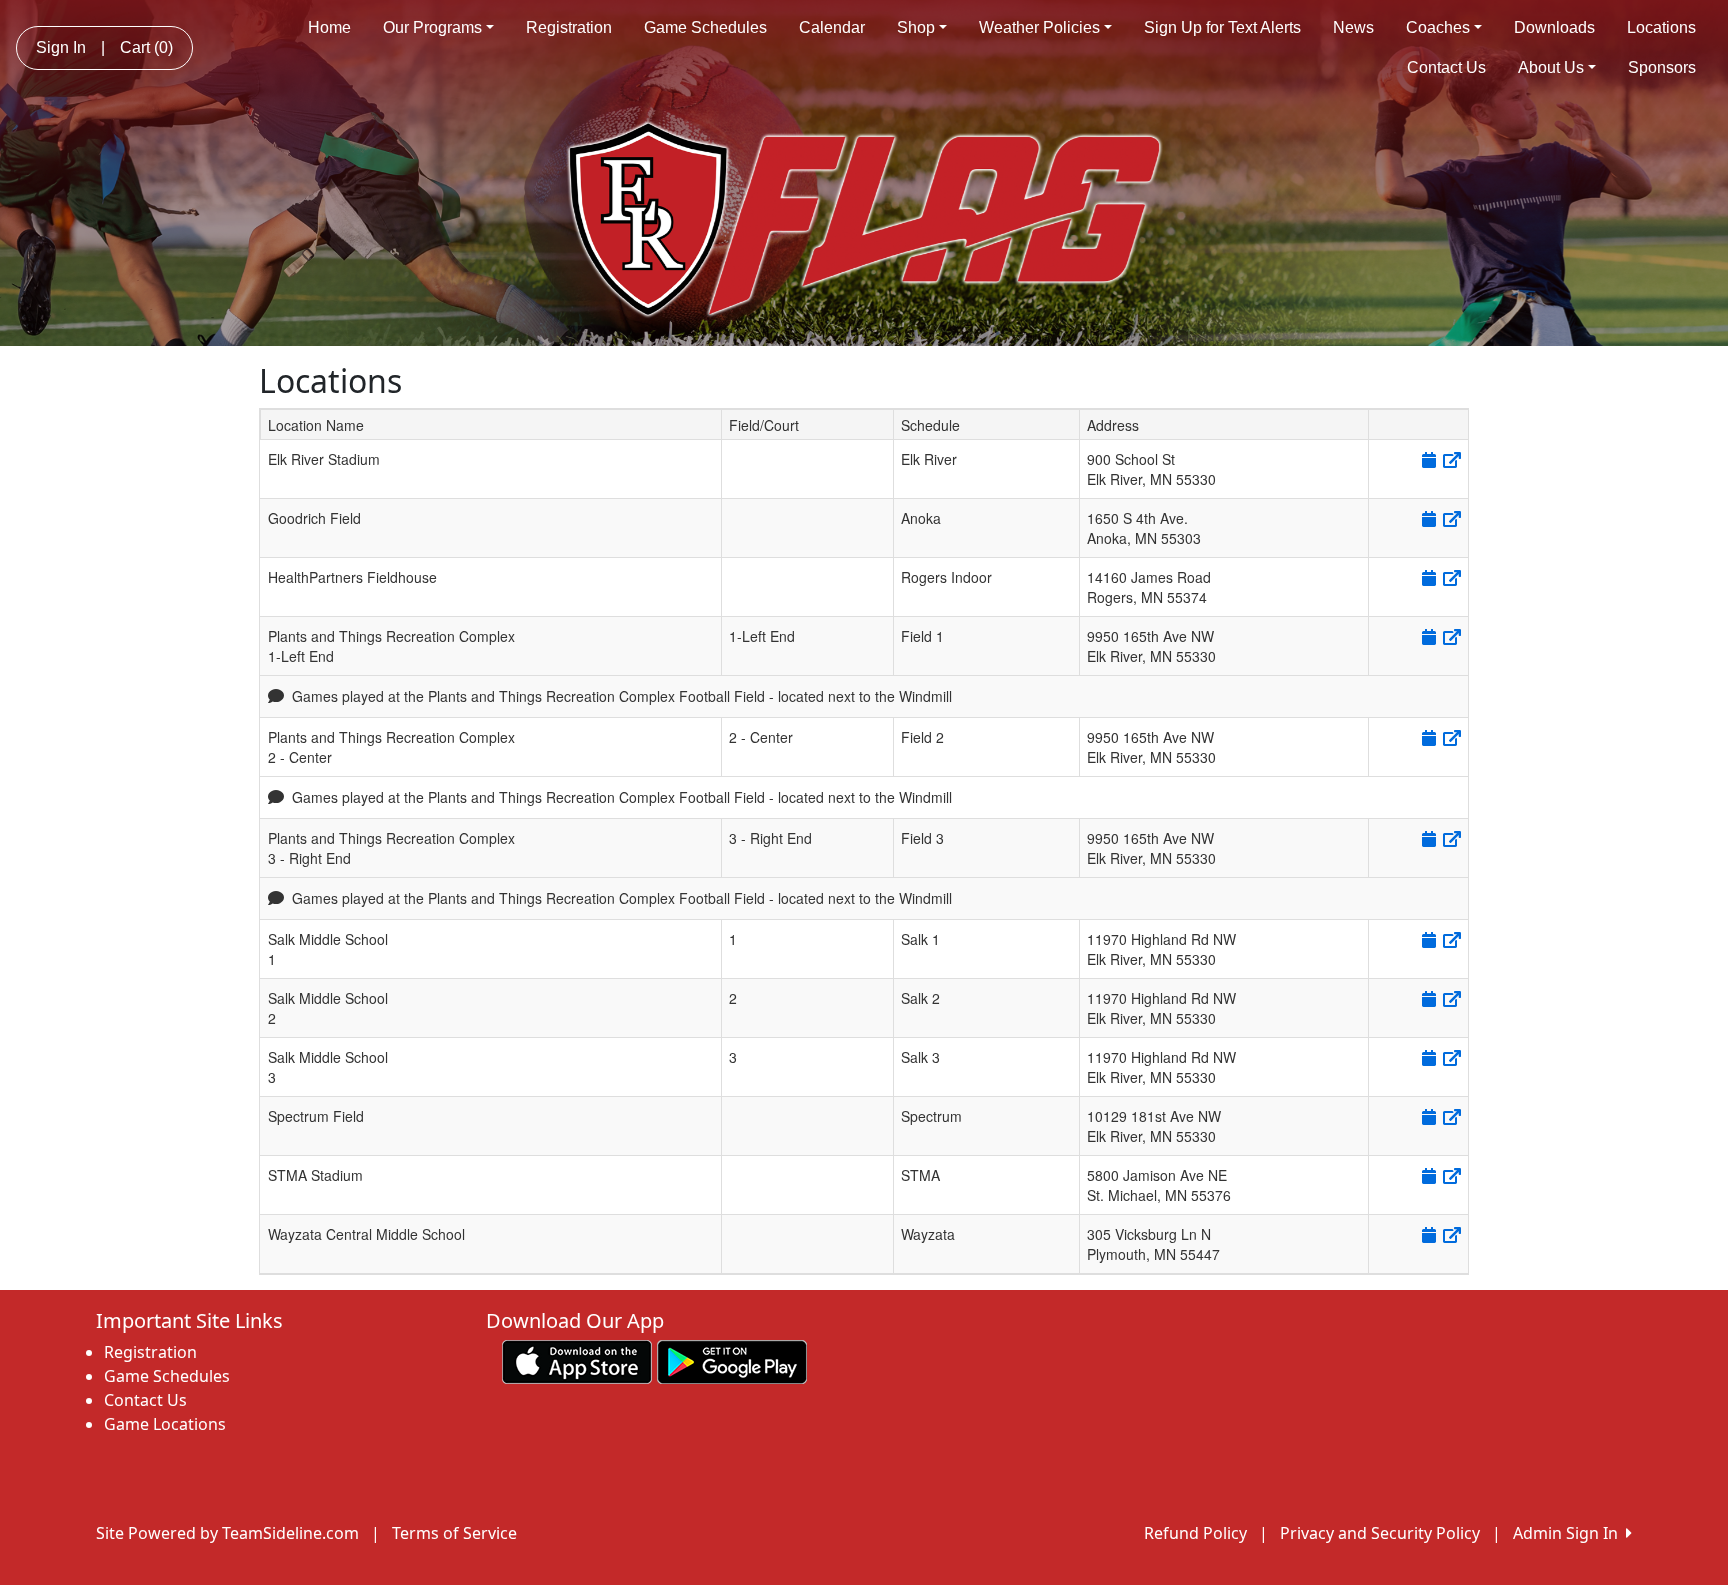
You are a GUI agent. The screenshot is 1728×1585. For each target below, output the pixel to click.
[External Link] (1450, 459)
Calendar (832, 27)
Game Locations (165, 1424)
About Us (1551, 67)
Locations (1661, 27)
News (1353, 27)
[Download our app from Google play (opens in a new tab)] (732, 1360)
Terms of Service (454, 1533)
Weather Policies (1039, 27)
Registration (569, 27)
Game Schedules (705, 27)
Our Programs (432, 27)
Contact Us (1446, 67)
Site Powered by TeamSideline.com (227, 1533)
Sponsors (1662, 67)
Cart (146, 47)
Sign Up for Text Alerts (1222, 27)
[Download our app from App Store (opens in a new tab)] (577, 1360)
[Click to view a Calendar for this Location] (1427, 459)
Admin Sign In (1569, 1533)
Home (329, 27)
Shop (916, 27)
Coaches (1438, 27)
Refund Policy (1195, 1533)
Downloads (1554, 27)
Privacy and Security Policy (1380, 1533)
